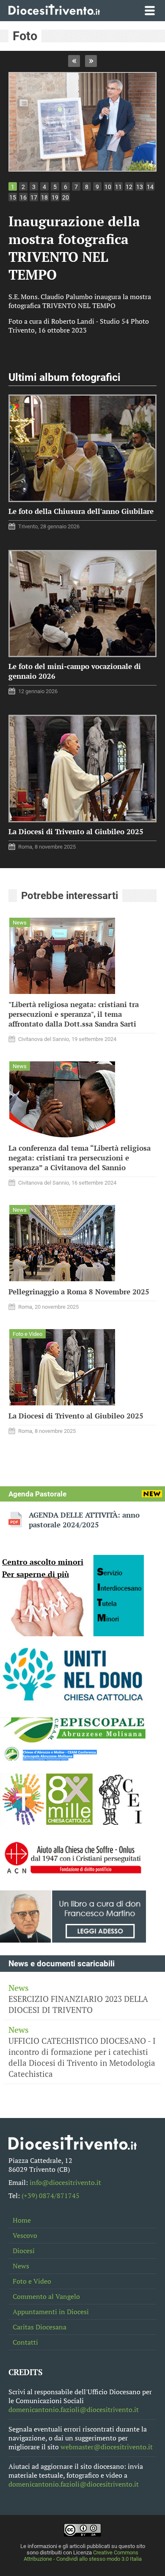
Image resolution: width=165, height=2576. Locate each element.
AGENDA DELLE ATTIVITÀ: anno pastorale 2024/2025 (84, 1520)
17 (34, 197)
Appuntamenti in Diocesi (51, 2312)
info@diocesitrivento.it (65, 2183)
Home (22, 2220)
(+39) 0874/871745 (51, 2196)
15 (13, 197)
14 (150, 187)
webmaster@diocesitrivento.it (107, 2447)
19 (55, 197)
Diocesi (24, 2251)
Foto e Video (32, 2281)
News (21, 2266)
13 (140, 187)
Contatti (25, 2342)
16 (23, 197)
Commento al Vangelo (46, 2297)
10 (108, 187)
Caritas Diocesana (40, 2327)
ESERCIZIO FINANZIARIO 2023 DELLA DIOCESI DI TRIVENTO (78, 1999)
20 (66, 197)
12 (129, 187)
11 (118, 187)
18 (44, 197)
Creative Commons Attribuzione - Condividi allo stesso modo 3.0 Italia (83, 2556)
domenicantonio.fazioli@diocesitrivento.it (74, 2410)
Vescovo (25, 2236)
